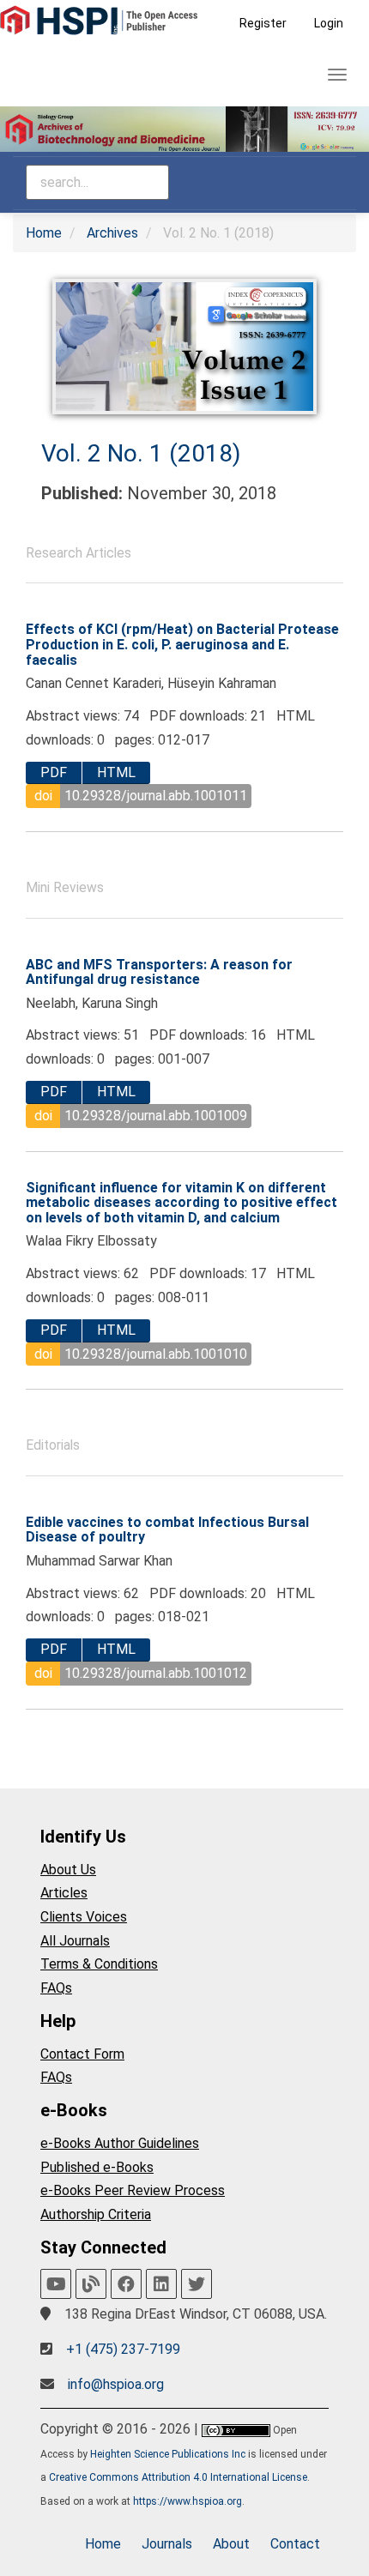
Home (44, 233)
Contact (295, 2544)
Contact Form (82, 2054)
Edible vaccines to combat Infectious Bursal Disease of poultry (167, 1530)
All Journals (75, 1941)
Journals (167, 2544)
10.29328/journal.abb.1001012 (156, 1673)
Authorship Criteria (96, 2214)
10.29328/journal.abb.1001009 (156, 1116)
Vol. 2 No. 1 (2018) (141, 453)
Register (263, 23)
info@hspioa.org (116, 2384)
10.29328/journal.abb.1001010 (156, 1354)
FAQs (56, 1988)
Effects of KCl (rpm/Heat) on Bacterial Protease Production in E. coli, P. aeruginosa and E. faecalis (182, 644)
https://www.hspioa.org (188, 2501)
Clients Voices (84, 1917)
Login (329, 23)
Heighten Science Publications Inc (168, 2454)
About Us (68, 1870)
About (231, 2544)
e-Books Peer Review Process (133, 2190)
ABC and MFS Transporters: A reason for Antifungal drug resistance (159, 972)
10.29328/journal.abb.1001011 (156, 796)
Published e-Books (97, 2167)
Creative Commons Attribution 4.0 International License (178, 2477)
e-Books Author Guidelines (120, 2143)
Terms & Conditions (99, 1964)
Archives (112, 233)
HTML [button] (116, 772)
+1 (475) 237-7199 (123, 2349)
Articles (64, 1893)
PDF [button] (54, 772)
